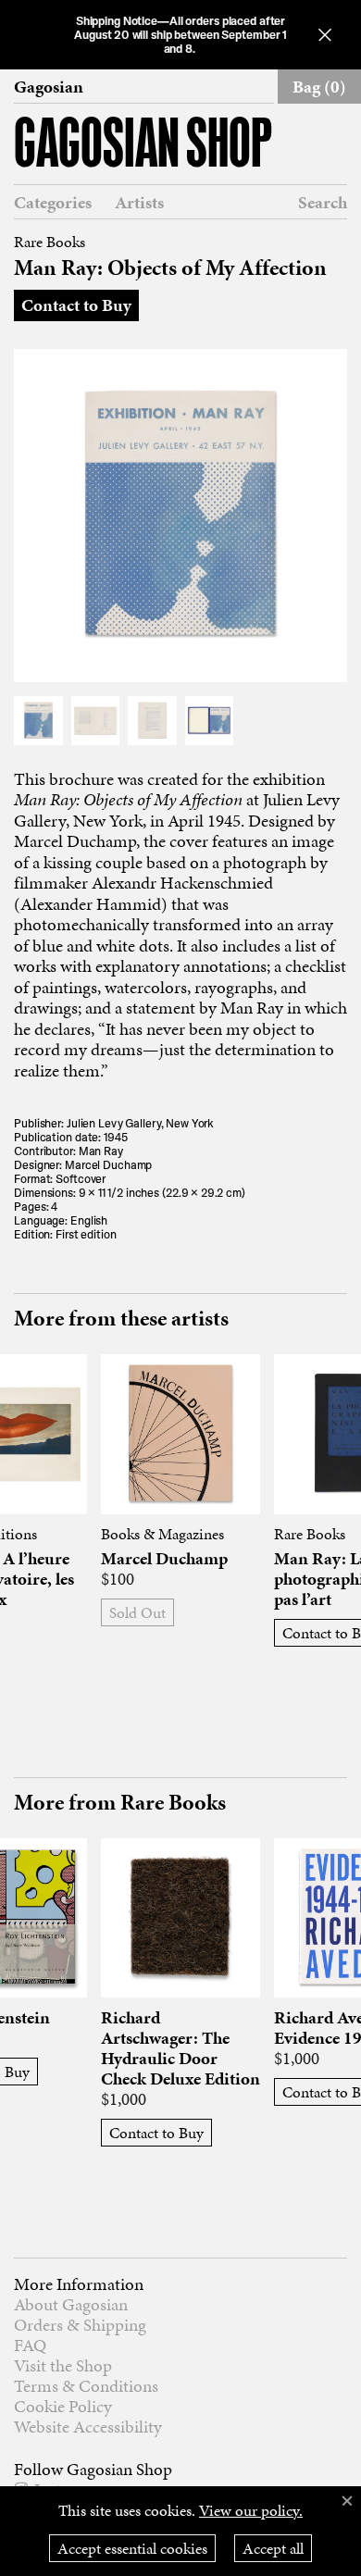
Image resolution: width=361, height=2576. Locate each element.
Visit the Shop (63, 2365)
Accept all (273, 2548)
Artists (139, 203)
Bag (319, 87)
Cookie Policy (63, 2406)
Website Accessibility (88, 2427)
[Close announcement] (325, 35)
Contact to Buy (76, 305)
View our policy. (251, 2510)
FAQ (30, 2345)
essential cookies (132, 2548)
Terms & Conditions (86, 2386)
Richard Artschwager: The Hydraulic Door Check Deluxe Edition (180, 2048)
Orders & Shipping (80, 2325)
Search (323, 202)
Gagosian (49, 87)
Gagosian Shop (143, 147)
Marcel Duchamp (164, 1559)
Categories (53, 203)
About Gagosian (71, 2304)
